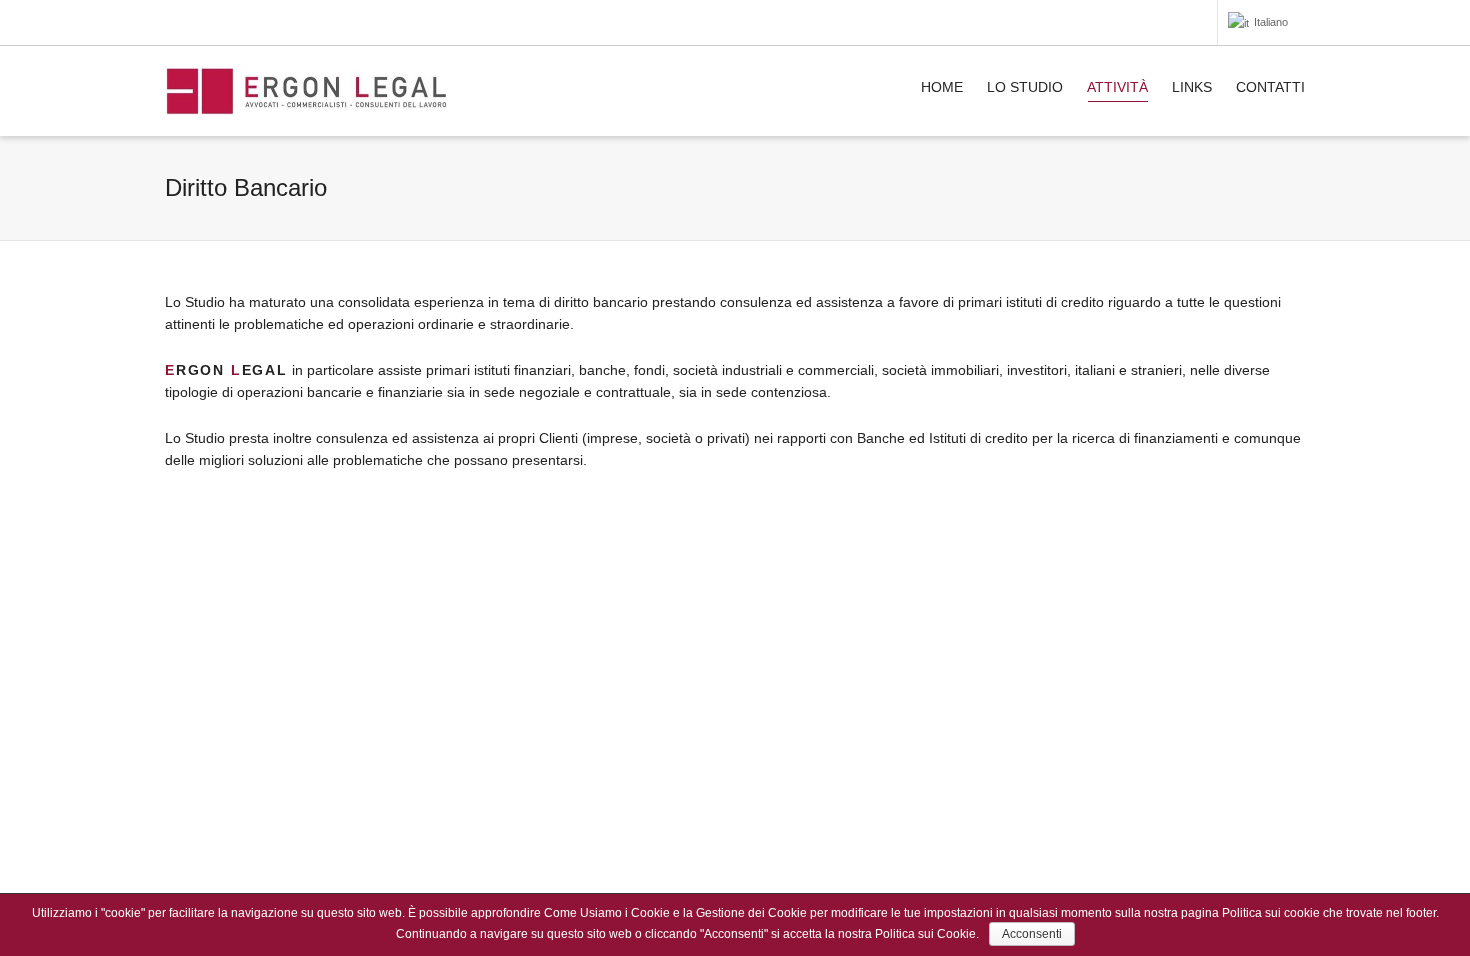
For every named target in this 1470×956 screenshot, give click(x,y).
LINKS (1192, 87)
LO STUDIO (1025, 87)
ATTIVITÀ (1117, 87)
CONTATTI (1270, 87)
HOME (942, 87)
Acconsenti (1032, 934)
